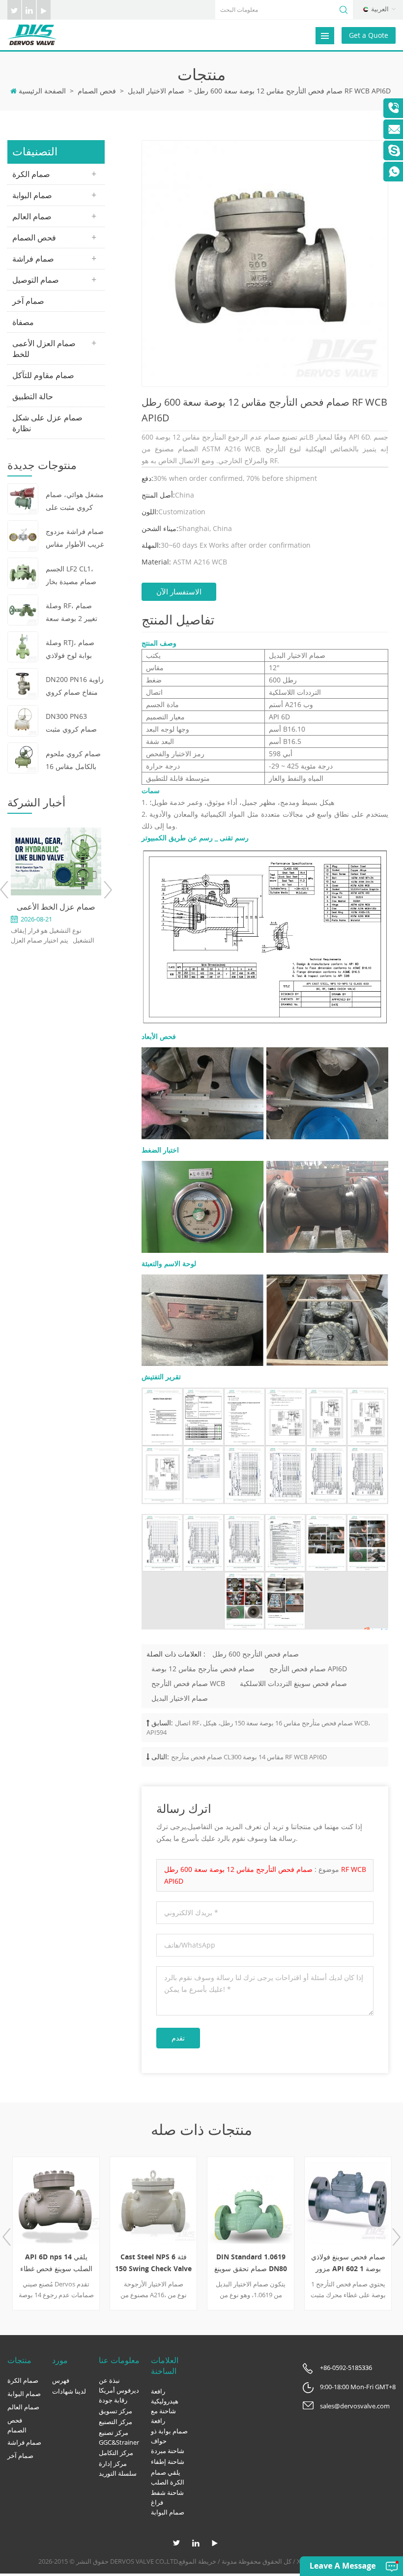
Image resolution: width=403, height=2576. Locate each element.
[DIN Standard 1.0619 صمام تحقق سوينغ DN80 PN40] (251, 2200)
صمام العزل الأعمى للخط (44, 349)
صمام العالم (32, 216)
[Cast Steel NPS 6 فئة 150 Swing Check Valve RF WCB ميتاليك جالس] (153, 2200)
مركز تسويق (115, 2411)
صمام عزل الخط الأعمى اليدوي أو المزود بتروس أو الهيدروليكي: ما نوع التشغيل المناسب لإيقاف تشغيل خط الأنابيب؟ (56, 907)
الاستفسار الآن (179, 592)
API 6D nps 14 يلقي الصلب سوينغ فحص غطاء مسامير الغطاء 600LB (56, 2263)
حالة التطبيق (33, 396)
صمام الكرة (31, 174)
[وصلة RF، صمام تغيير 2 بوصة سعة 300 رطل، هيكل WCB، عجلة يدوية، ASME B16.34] (23, 609)
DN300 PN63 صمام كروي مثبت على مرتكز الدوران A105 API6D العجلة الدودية (74, 724)
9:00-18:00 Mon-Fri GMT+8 (358, 2387)
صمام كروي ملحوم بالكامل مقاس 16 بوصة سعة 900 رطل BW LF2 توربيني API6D (73, 761)
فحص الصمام (97, 91)
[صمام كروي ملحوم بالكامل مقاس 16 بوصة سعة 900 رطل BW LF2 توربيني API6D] (23, 757)
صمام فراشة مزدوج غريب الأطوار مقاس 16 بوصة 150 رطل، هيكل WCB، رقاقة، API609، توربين (75, 539)
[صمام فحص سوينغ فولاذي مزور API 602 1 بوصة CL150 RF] (348, 2200)
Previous (5, 890)
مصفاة (23, 322)
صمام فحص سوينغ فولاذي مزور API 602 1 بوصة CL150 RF (348, 2263)
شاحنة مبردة (168, 2451)
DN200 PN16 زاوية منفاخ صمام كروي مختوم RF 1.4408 (75, 687)
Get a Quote (369, 35)
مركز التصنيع (115, 2422)
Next (107, 890)
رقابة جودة (113, 2400)
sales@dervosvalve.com (355, 2406)
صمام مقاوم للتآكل (43, 375)
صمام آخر (28, 301)
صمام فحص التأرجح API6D (308, 1669)
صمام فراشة (33, 259)
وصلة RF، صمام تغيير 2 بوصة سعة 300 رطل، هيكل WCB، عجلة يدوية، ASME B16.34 (72, 613)
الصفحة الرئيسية (42, 91)
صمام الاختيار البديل (156, 91)
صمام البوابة (32, 195)
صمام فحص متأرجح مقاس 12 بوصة (203, 1669)
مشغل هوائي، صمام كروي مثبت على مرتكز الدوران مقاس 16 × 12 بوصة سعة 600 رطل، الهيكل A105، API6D (75, 502)
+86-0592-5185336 (346, 2368)
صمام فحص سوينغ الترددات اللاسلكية (293, 1683)
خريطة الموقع (198, 2561)
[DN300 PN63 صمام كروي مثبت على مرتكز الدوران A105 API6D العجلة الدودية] (23, 720)
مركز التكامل (116, 2453)
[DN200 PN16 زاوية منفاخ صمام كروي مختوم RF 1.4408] (23, 683)
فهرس (61, 2380)
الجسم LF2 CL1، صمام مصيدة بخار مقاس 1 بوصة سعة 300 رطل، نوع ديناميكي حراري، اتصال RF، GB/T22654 (74, 576)
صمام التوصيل (36, 280)
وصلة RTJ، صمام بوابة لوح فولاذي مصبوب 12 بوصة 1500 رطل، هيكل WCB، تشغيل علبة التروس (72, 650)
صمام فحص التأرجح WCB (188, 1683)
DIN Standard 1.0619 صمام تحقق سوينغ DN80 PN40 (251, 2263)
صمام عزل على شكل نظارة (47, 423)
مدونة (229, 2561)
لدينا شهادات (69, 2391)
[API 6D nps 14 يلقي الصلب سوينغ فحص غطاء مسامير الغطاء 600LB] (56, 2200)
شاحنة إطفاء (168, 2461)
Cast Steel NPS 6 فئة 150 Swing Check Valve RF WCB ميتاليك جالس (153, 2263)
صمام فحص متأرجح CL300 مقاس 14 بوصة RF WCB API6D (249, 1757)
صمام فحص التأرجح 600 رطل (256, 1654)
